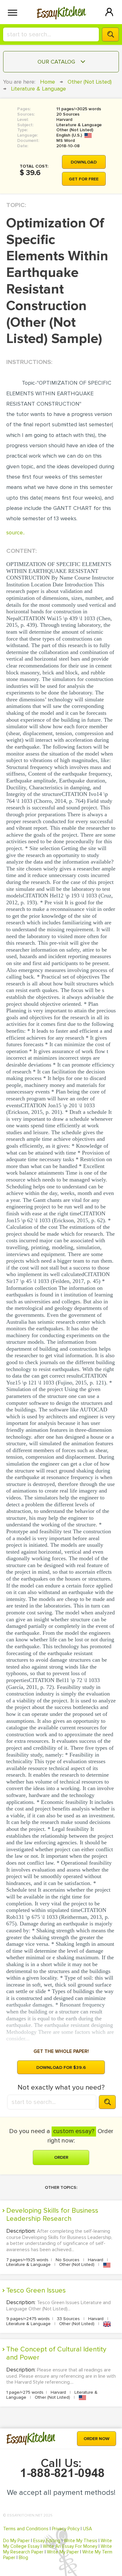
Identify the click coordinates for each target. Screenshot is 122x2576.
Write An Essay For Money (70, 2546)
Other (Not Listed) (90, 82)
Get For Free (84, 179)
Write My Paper (63, 2552)
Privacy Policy (66, 2529)
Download (84, 162)
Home (48, 82)
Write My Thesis (81, 2541)
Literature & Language (38, 89)
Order (61, 2157)
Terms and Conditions (26, 2529)
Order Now (97, 2439)
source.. (15, 532)
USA (87, 2529)
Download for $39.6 (61, 2067)
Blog (23, 2558)
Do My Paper (16, 2541)
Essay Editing (47, 2541)
